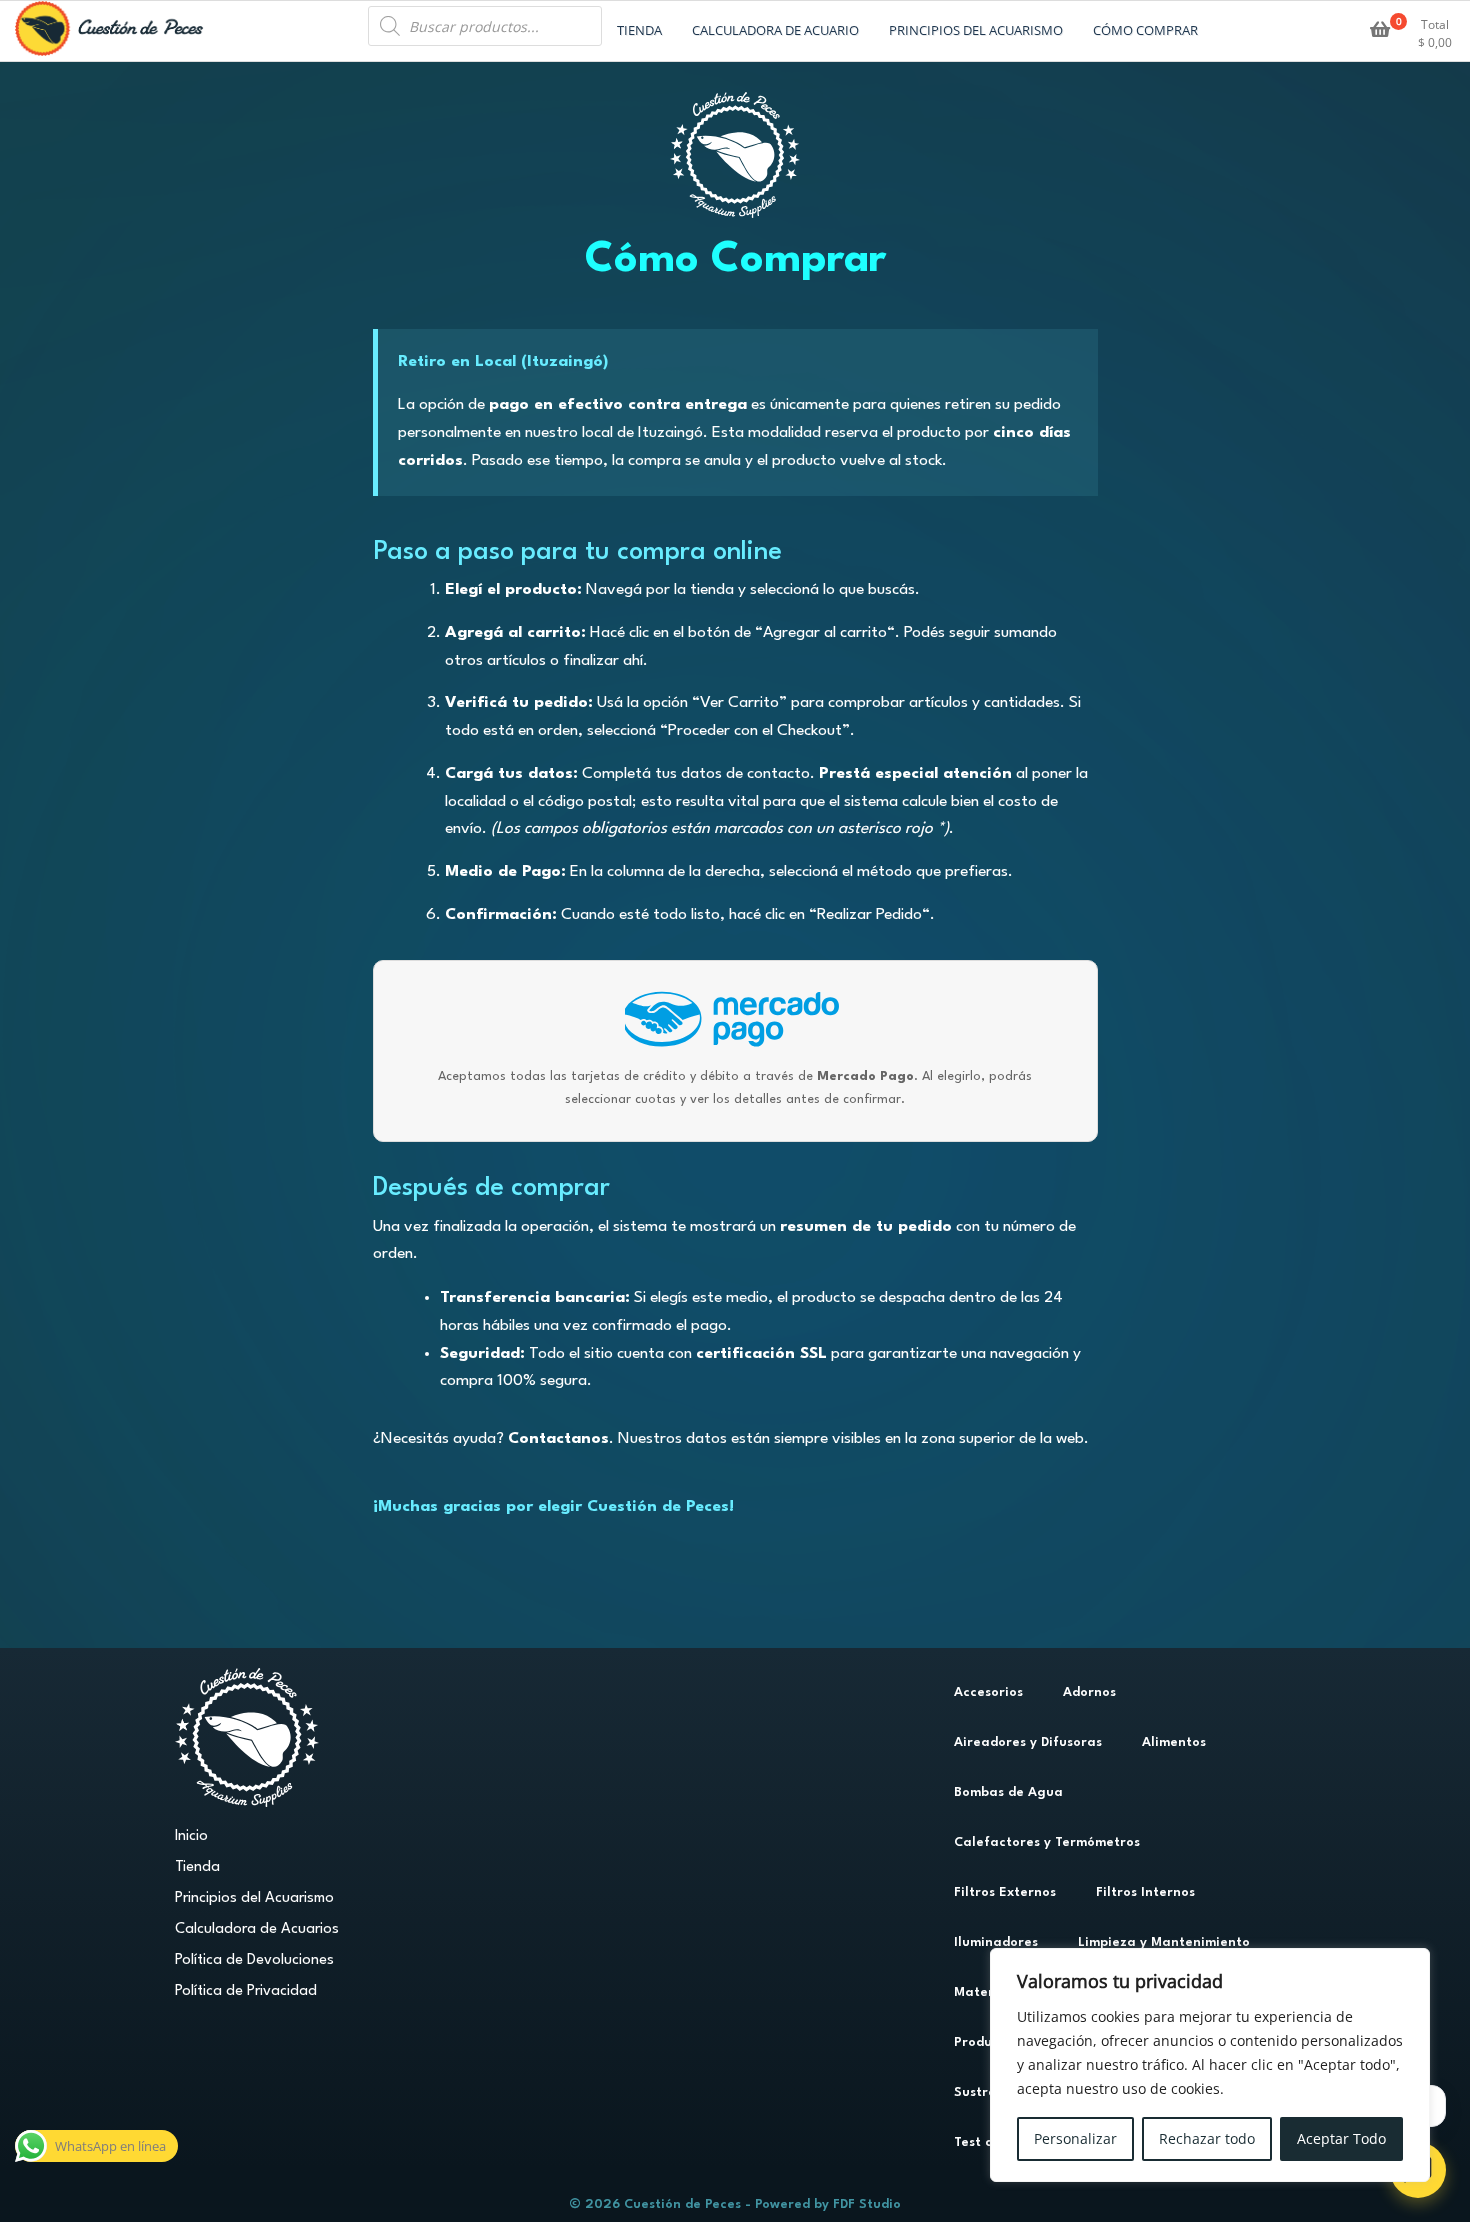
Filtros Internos (1145, 1892)
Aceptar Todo (1341, 2138)
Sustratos (985, 2092)
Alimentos (1174, 1742)
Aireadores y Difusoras (1028, 1742)
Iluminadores (996, 1942)
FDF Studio (867, 2204)
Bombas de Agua (1008, 1792)
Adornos (1089, 1692)
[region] (1210, 2065)
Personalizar (1075, 2138)
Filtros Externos (1005, 1892)
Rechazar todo (1207, 2138)
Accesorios (988, 1692)
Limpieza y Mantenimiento (1164, 1942)
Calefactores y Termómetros (1047, 1842)
